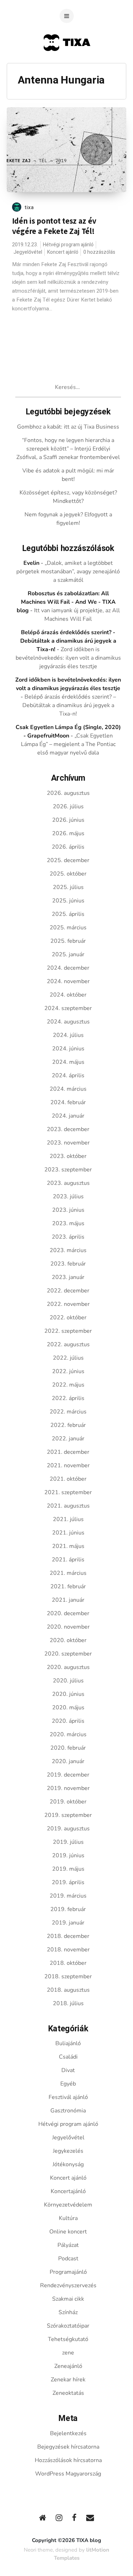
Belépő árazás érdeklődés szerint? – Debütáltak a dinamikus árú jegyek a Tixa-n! (69, 705)
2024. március (68, 1089)
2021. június (68, 1533)
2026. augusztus (68, 793)
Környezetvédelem (68, 2205)
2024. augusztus (68, 1022)
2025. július (68, 887)
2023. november (68, 1143)
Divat (68, 2070)
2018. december (68, 1936)
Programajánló (68, 2272)
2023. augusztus (68, 1183)
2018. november (68, 1950)
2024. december (68, 968)
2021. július (68, 1519)
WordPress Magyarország (68, 2474)
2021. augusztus (68, 1506)
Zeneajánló (68, 2366)
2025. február (68, 941)
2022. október (68, 1318)
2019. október (68, 1802)
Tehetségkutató (68, 2339)
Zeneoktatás (68, 2393)
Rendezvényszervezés (68, 2285)
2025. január (68, 954)
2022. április (68, 1398)
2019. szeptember (68, 1815)
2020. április (68, 1721)
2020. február (68, 1748)
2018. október (68, 1963)
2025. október (68, 874)
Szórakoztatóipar (68, 2326)
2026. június (68, 820)
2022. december (68, 1291)
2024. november (68, 981)
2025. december (68, 860)
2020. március (68, 1734)
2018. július (68, 2003)
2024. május (68, 1062)
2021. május (68, 1546)
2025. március (68, 928)
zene (68, 2353)
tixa (29, 207)
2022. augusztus (68, 1344)
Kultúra (68, 2218)
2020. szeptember (68, 1654)
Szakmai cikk (68, 2299)
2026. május (68, 833)
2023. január (68, 1277)
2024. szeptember (68, 1008)
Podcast (68, 2259)
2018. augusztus (68, 1990)
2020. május (68, 1708)
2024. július (68, 1035)
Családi (68, 2057)
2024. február (68, 1102)
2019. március (68, 1896)
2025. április (68, 914)
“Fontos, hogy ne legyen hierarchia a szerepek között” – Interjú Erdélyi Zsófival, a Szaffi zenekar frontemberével (68, 449)
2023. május (68, 1223)
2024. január (68, 1116)
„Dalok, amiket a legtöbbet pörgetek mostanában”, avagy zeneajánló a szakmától (68, 572)
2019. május (68, 1869)
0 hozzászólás (99, 252)
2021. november (68, 1465)
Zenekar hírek (68, 2380)
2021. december (68, 1452)
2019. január (68, 1923)
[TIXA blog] (66, 65)
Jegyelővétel (28, 252)
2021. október (68, 1479)
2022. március (68, 1412)
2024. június (68, 1049)
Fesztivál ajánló (68, 2097)
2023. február (68, 1264)
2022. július (68, 1358)
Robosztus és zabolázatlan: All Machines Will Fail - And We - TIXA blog (66, 602)
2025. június (68, 901)
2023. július (68, 1197)
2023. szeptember (68, 1170)
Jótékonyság (68, 2164)
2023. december (68, 1129)
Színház (68, 2312)
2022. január (68, 1439)
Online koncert (68, 2232)
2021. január (68, 1600)
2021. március (68, 1573)
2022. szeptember (68, 1331)
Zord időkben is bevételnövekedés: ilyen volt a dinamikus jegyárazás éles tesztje (68, 658)
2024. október (68, 995)
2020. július (68, 1681)
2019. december (68, 1775)
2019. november (68, 1788)
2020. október (68, 1640)
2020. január (68, 1761)
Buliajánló (68, 2043)
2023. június (68, 1210)
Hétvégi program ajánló (68, 245)
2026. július (68, 807)
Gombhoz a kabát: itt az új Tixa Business (68, 427)
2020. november (68, 1627)
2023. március (68, 1250)
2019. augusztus (68, 1829)
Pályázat (68, 2245)
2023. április (68, 1237)
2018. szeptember (68, 1977)
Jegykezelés (68, 2151)
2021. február (68, 1587)
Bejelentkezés (68, 2433)
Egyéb (68, 2084)
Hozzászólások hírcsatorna (68, 2460)
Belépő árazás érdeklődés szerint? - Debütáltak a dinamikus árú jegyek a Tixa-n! (68, 641)
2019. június (68, 1855)
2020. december (68, 1613)
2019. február (68, 1909)
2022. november (68, 1304)
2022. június (68, 1371)
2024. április (68, 1075)
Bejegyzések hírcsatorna (68, 2447)
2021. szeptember (68, 1492)
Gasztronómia (68, 2111)
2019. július (68, 1842)
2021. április (68, 1560)
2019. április (68, 1882)
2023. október (68, 1156)
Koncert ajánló (63, 252)
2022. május (68, 1385)
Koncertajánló (68, 2191)
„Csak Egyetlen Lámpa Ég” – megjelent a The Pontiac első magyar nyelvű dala (68, 744)
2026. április (68, 847)
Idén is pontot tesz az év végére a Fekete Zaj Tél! (54, 226)
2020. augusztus (68, 1667)
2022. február (68, 1425)
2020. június (68, 1694)
